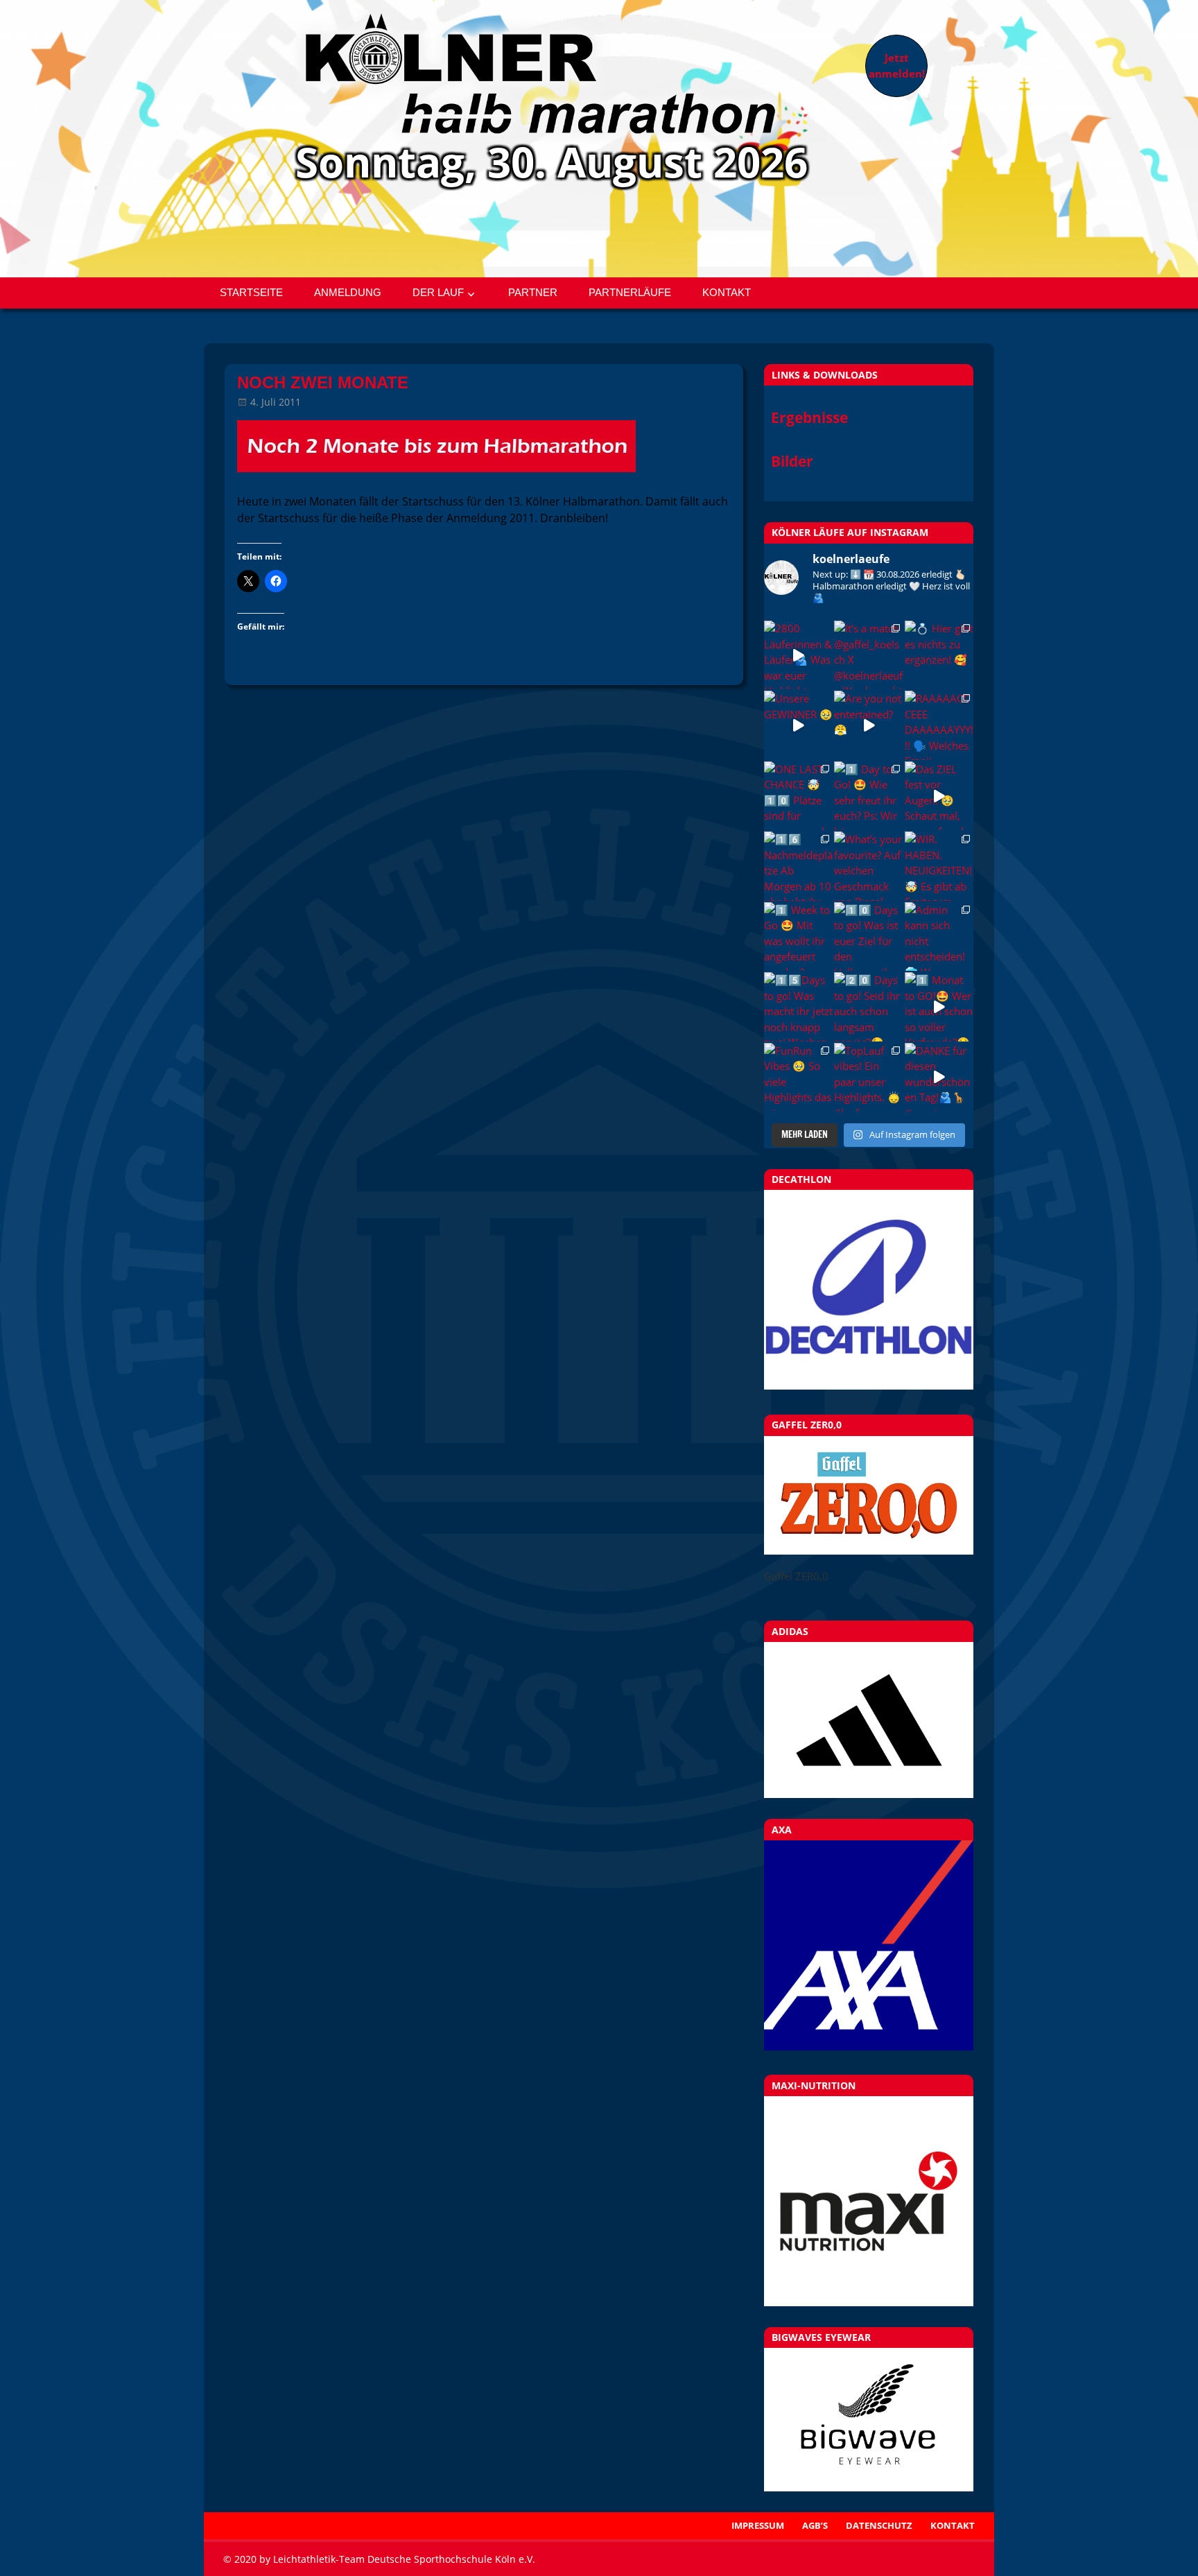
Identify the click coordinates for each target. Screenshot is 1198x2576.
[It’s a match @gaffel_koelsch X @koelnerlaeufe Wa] (868, 655)
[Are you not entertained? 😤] (868, 725)
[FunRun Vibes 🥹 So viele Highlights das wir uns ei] (798, 1077)
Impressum (758, 2525)
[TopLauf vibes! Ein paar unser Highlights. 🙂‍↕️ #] (868, 1077)
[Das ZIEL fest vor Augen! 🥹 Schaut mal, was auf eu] (939, 796)
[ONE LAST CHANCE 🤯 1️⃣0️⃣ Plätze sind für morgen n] (798, 796)
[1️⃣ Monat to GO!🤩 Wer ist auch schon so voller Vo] (939, 1006)
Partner (533, 292)
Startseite (251, 292)
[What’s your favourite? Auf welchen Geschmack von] (868, 866)
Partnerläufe (630, 292)
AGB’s (815, 2525)
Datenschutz (879, 2525)
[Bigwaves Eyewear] (869, 2419)
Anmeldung (348, 292)
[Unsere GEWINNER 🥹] (798, 725)
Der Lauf (438, 292)
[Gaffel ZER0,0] (869, 1550)
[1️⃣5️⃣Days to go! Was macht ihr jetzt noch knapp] (798, 1006)
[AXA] (869, 2046)
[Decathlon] (869, 1385)
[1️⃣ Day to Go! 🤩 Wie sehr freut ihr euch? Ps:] (868, 796)
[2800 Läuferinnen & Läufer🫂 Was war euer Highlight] (798, 655)
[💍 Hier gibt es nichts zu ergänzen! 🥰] (939, 655)
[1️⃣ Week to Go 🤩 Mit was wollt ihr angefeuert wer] (798, 936)
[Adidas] (869, 1720)
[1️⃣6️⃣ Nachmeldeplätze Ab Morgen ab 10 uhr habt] (798, 866)
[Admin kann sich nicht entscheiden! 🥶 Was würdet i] (939, 936)
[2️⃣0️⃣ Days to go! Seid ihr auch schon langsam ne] (868, 1006)
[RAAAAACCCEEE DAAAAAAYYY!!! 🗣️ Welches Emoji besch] (939, 725)
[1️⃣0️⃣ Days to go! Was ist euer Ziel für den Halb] (868, 936)
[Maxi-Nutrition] (869, 2201)
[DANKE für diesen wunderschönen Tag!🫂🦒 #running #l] (939, 1077)
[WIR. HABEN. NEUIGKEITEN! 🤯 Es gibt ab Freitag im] (939, 866)
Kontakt (727, 292)
